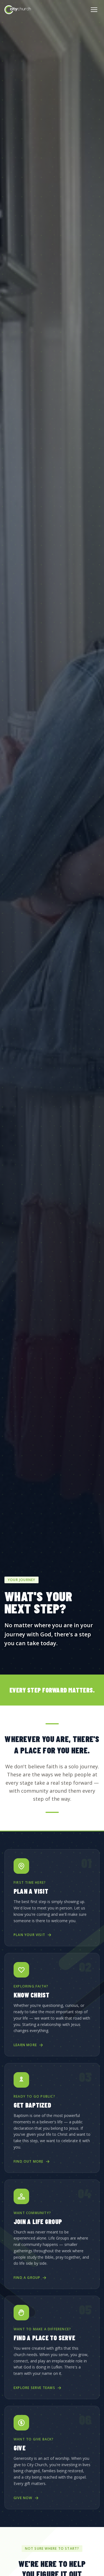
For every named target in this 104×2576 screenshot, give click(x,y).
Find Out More (29, 2162)
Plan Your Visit (29, 1935)
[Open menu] (94, 10)
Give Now (23, 2498)
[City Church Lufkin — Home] (18, 10)
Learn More (25, 2045)
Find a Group (27, 2278)
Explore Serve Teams (34, 2388)
